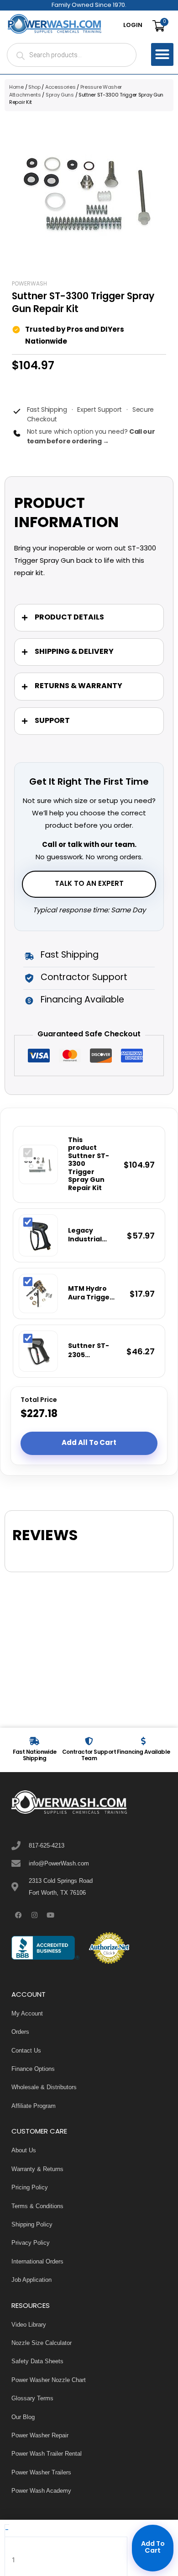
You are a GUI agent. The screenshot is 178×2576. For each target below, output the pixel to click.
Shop (34, 87)
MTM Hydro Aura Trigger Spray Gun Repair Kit (90, 1294)
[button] (162, 54)
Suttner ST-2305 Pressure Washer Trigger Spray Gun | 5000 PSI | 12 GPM (89, 1351)
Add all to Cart (89, 1443)
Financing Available (144, 1752)
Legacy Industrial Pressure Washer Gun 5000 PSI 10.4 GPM (90, 1236)
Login (133, 26)
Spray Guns (60, 95)
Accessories (60, 87)
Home (16, 87)
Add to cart (153, 2548)
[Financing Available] (143, 1741)
